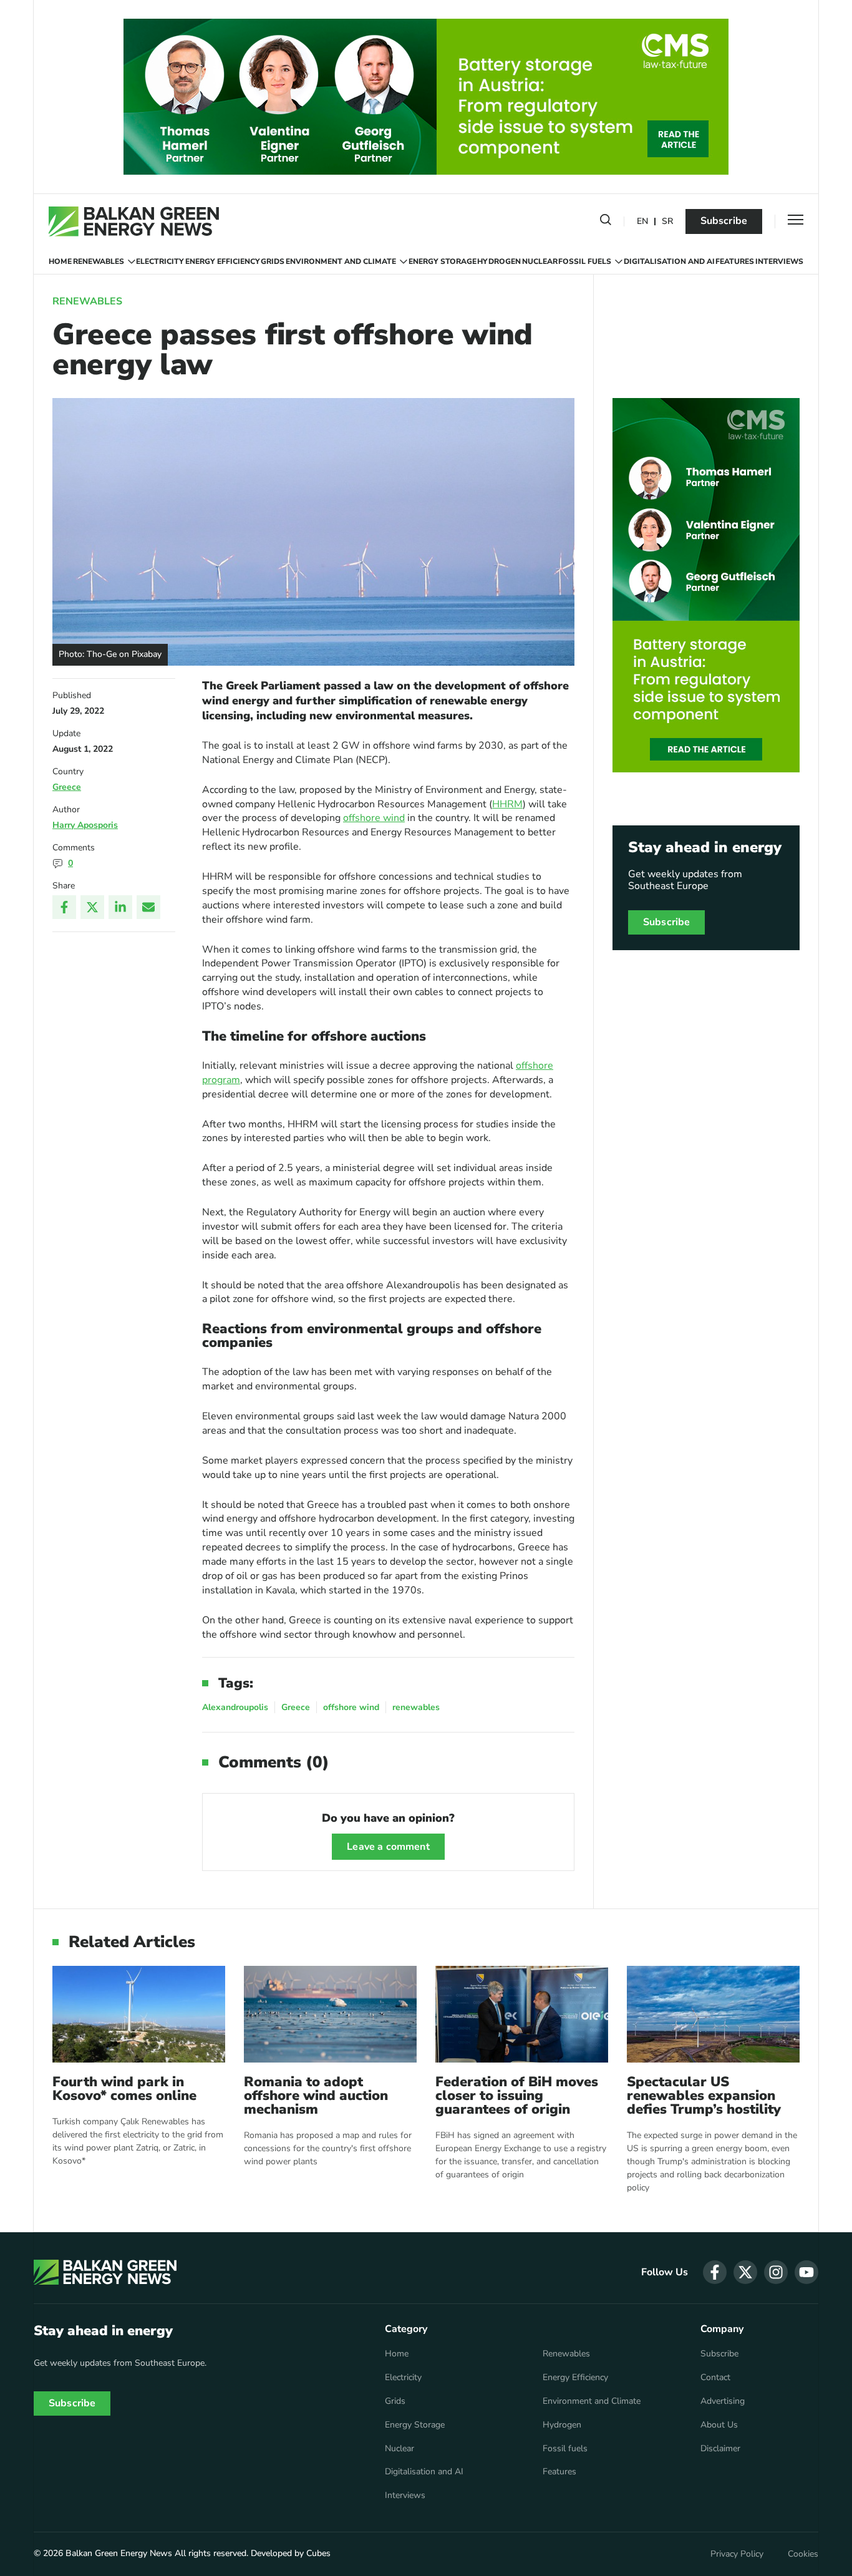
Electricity (160, 261)
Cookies (803, 2554)
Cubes (318, 2553)
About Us (719, 2425)
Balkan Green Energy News (119, 2553)
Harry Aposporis (85, 825)
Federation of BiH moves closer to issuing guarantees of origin (517, 2096)
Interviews (779, 261)
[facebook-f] (715, 2272)
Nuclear (540, 261)
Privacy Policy (737, 2554)
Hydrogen (499, 261)
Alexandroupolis (235, 1707)
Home (60, 261)
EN (642, 222)
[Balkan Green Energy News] (134, 221)
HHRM (507, 804)
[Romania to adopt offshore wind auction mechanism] (330, 2014)
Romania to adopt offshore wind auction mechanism (316, 2096)
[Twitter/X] (92, 907)
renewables (416, 1707)
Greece (67, 787)
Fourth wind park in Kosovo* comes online (124, 2089)
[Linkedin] (120, 907)
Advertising (723, 2401)
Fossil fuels (585, 261)
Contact (715, 2378)
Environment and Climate (341, 261)
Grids (273, 261)
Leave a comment (388, 1847)
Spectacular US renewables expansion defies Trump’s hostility (704, 2096)
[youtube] (806, 2272)
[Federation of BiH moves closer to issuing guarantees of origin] (522, 2014)
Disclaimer (720, 2449)
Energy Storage (443, 261)
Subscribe (724, 221)
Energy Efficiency (223, 261)
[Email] (148, 907)
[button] (606, 222)
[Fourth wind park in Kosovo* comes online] (139, 2014)
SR (667, 222)
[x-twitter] (745, 2272)
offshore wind (374, 818)
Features (735, 261)
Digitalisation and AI (669, 261)
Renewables (99, 261)
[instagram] (776, 2272)
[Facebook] (64, 907)
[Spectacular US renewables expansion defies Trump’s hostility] (713, 2014)
